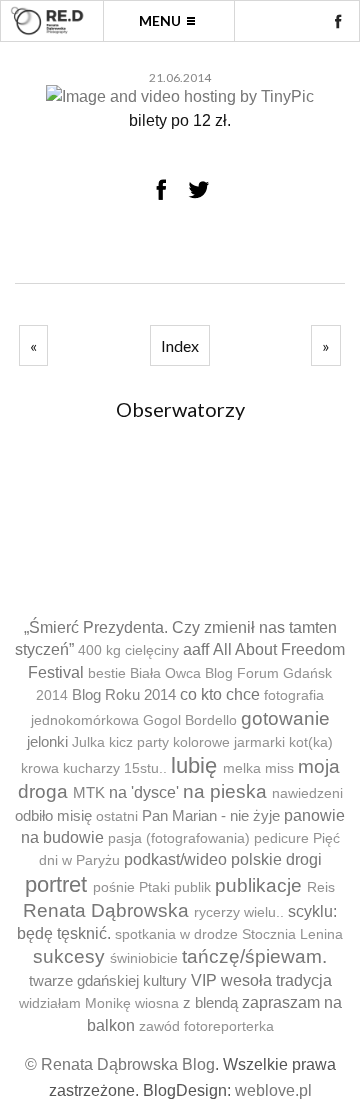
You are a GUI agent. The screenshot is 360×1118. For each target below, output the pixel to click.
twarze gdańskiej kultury (108, 980)
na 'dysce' (144, 792)
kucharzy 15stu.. (115, 768)
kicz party (139, 742)
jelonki (47, 741)
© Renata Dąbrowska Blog (120, 1064)
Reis (321, 887)
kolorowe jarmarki (229, 742)
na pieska (225, 791)
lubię (194, 765)
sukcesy (69, 956)
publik (192, 887)
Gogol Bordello (190, 720)
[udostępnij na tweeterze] (199, 189)
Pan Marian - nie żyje (211, 815)
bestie (107, 673)
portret (56, 884)
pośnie (114, 887)
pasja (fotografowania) (179, 838)
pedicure (281, 838)
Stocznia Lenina (292, 934)
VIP (204, 980)
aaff (196, 649)
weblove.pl (273, 1090)
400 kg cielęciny (128, 650)
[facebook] (338, 21)
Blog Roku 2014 (124, 694)
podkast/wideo (175, 859)
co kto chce (220, 694)
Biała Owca (165, 673)
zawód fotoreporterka (206, 1026)
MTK (89, 792)
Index (180, 345)
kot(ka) (311, 742)
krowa (40, 768)
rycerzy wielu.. (239, 912)
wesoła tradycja (276, 980)
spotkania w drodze (176, 934)
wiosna (157, 1003)
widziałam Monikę (75, 1003)
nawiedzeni (307, 793)
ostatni (117, 816)
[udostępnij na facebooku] (161, 189)
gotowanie (285, 718)
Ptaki (154, 887)
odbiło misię (53, 815)
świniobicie (144, 958)
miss (279, 768)
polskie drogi (276, 859)
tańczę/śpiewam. (254, 956)
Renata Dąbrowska (106, 910)
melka (242, 768)
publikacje (258, 885)
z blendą (210, 1002)
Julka (88, 742)
